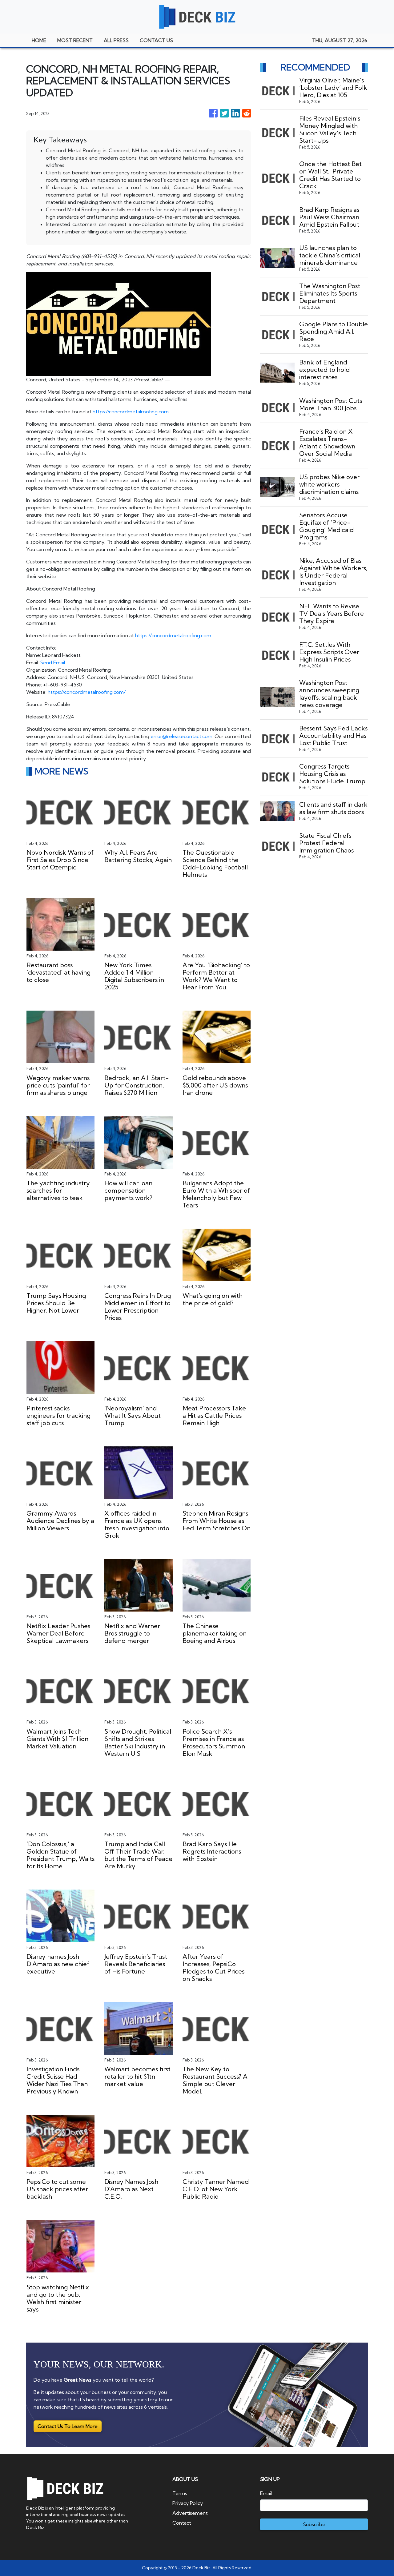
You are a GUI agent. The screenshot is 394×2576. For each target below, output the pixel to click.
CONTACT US (156, 40)
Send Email (52, 662)
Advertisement (190, 2513)
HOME (39, 40)
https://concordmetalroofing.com (131, 411)
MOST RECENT (75, 40)
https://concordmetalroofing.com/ (87, 692)
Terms (180, 2493)
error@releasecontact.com (181, 736)
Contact (182, 2523)
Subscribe (314, 2524)
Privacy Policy (188, 2503)
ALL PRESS (116, 40)
